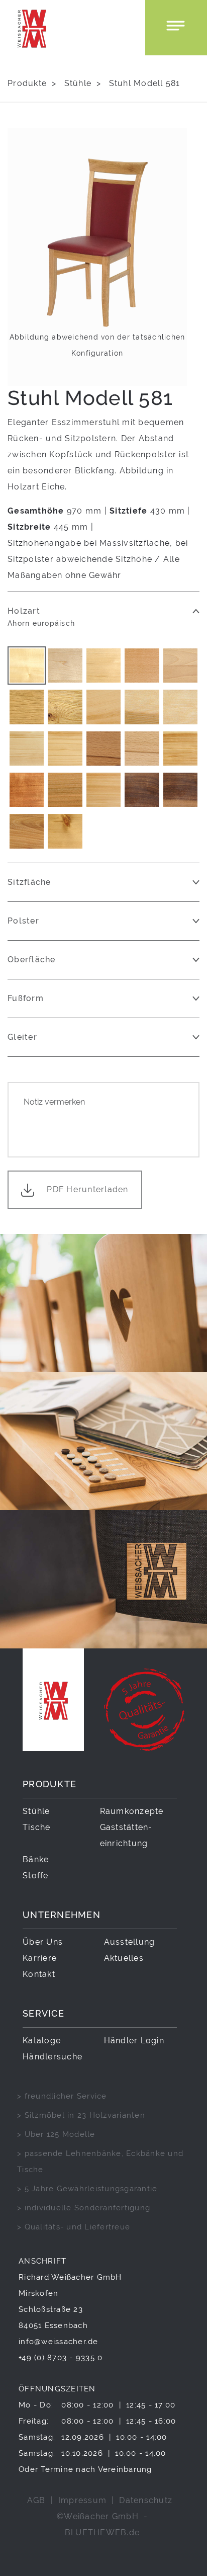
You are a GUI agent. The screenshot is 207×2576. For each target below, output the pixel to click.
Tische (37, 1827)
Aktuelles (124, 1958)
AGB (36, 2500)
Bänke (36, 1859)
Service (43, 2013)
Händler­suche (53, 2057)
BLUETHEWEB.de (102, 2532)
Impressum (82, 2500)
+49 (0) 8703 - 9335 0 (61, 2357)
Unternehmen (62, 1915)
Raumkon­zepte (132, 1811)
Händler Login (134, 2041)
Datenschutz (146, 2500)
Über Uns (43, 1942)
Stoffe (36, 1876)
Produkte (27, 83)
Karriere (40, 1958)
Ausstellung (130, 1942)
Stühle (78, 83)
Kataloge (42, 2041)
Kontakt (39, 1974)
